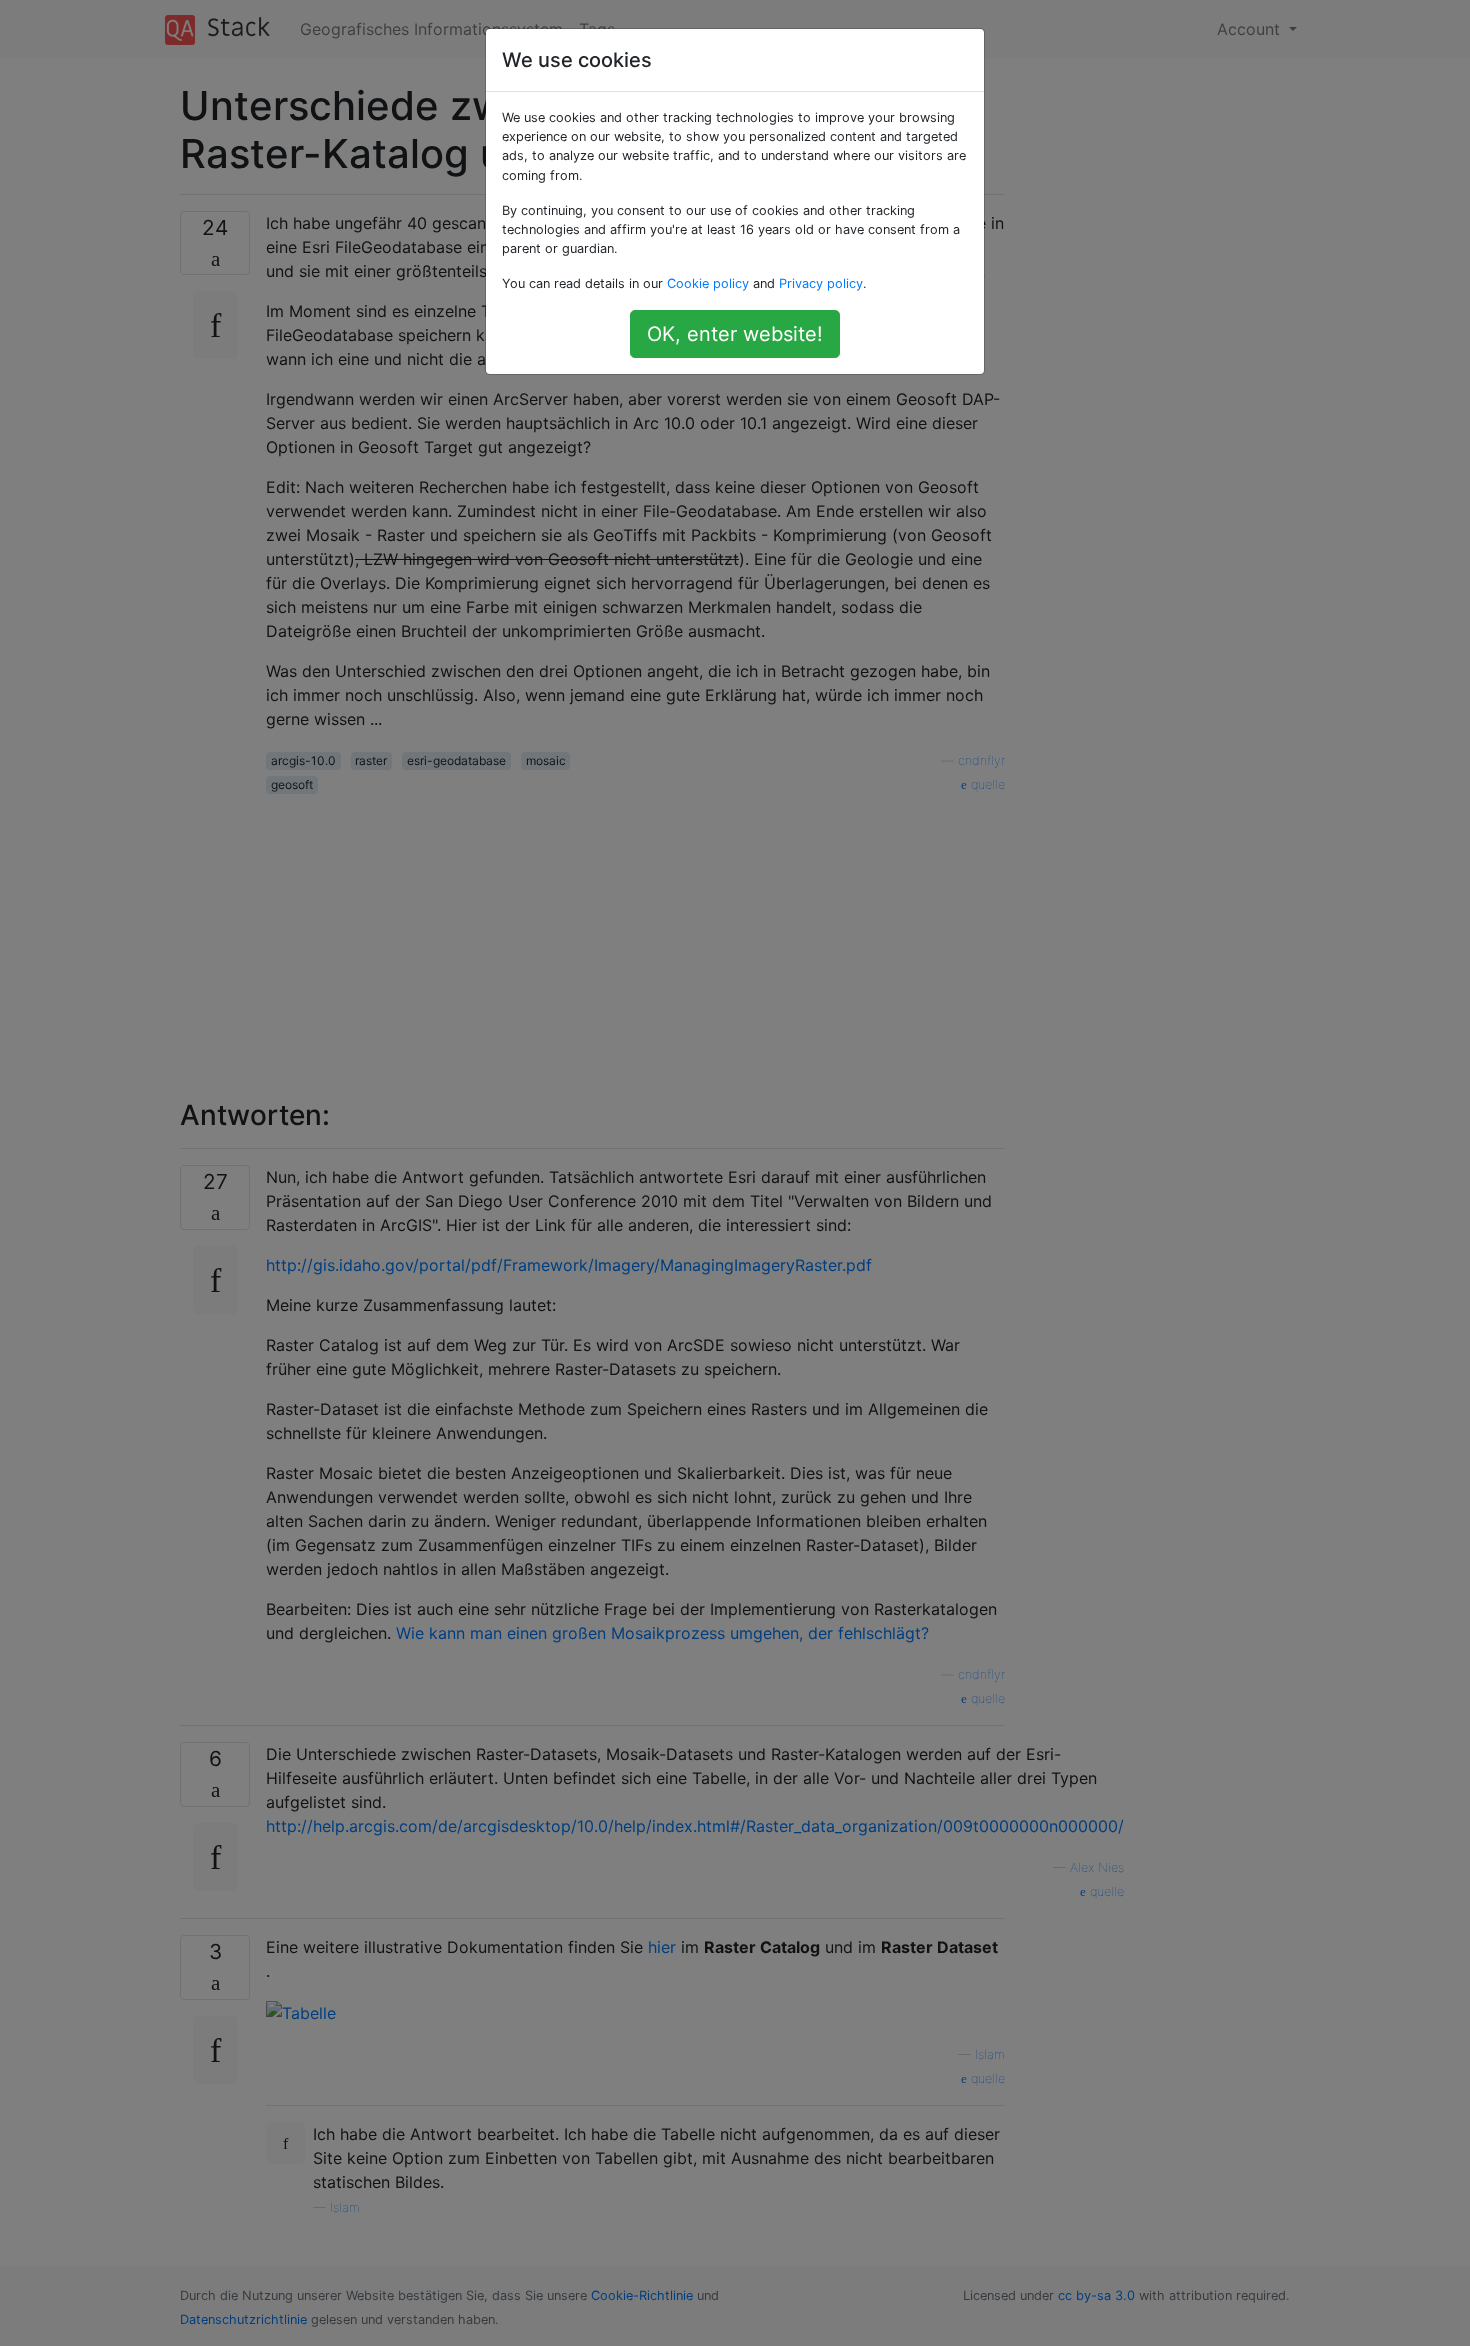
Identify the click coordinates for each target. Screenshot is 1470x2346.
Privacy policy (821, 283)
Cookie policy (708, 283)
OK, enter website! (735, 334)
